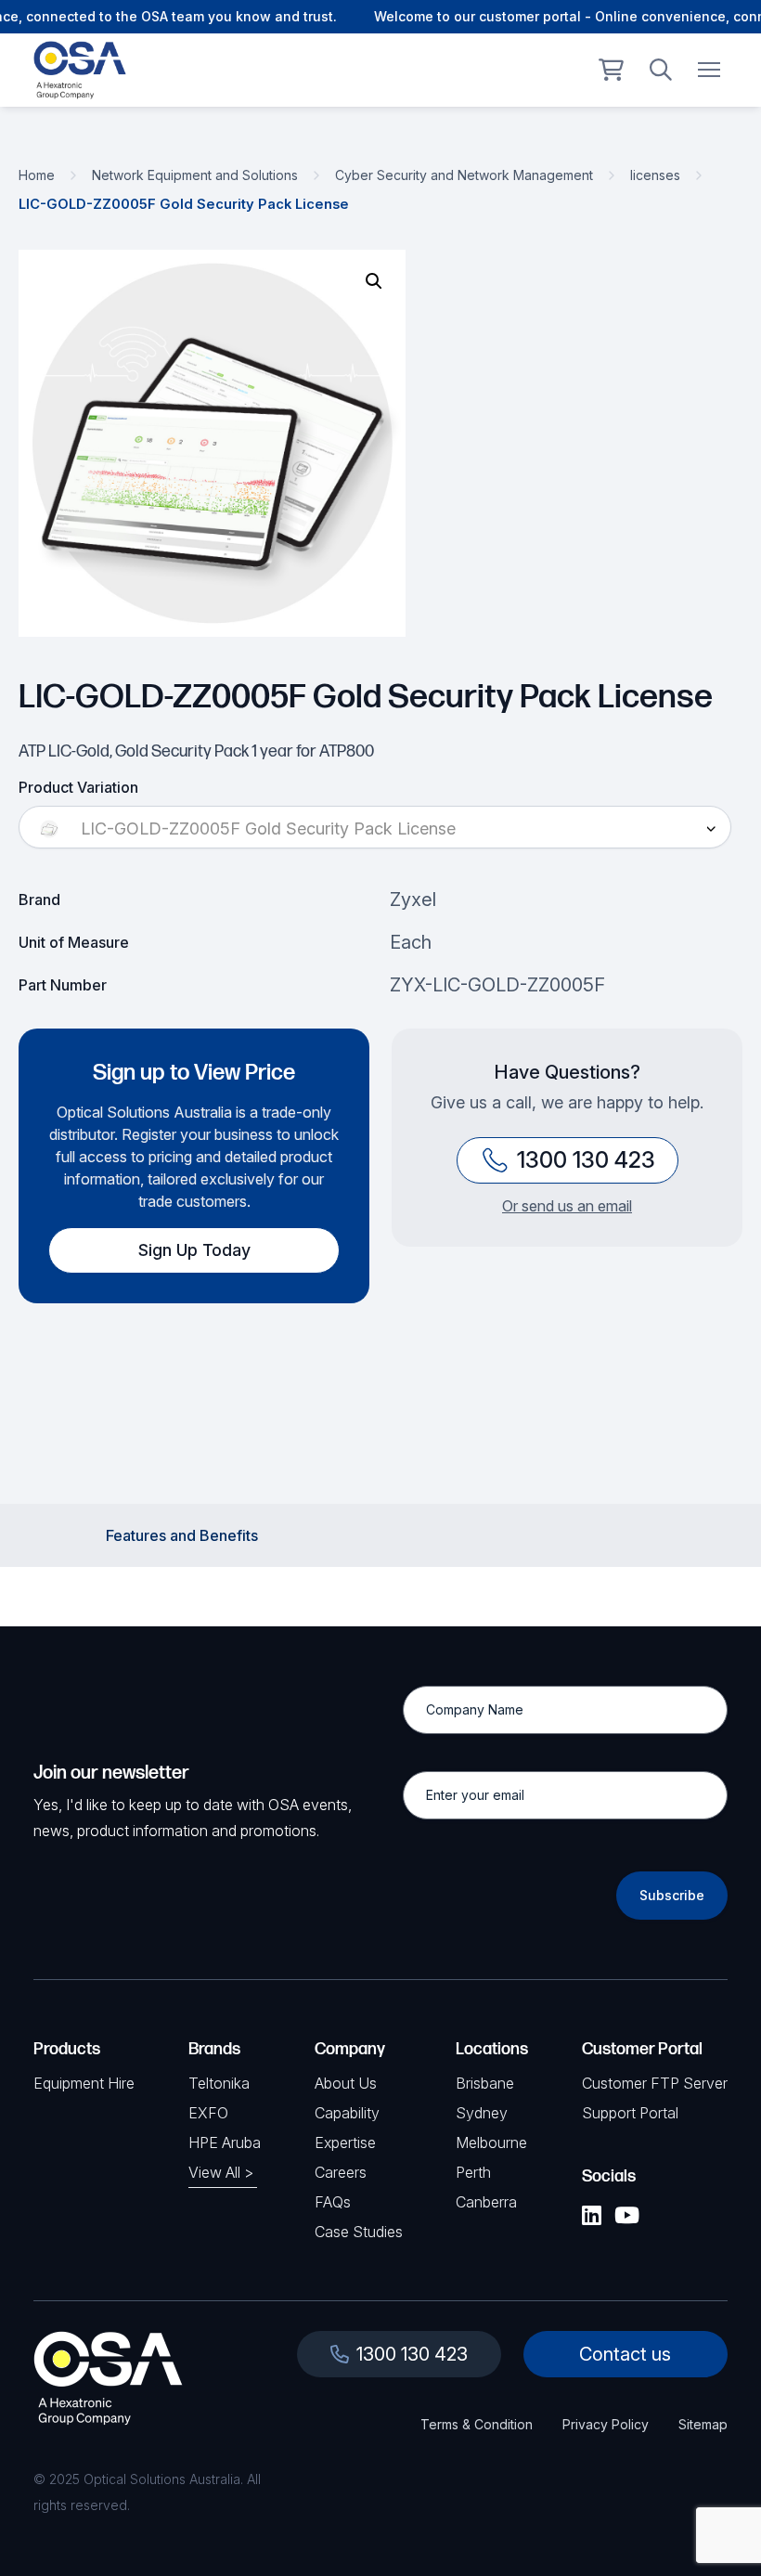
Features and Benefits (182, 1535)
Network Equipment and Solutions (195, 175)
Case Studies (359, 2232)
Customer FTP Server (655, 2083)
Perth (473, 2172)
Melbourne (491, 2142)
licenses (655, 175)
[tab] (182, 1535)
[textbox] (375, 829)
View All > (221, 2172)
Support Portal (630, 2113)
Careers (341, 2172)
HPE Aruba (225, 2142)
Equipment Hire (84, 2083)
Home (37, 175)
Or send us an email (567, 1206)
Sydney (482, 2113)
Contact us (625, 2354)
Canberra (486, 2202)
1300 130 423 (586, 1160)
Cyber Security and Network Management (464, 175)
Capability (347, 2113)
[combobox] (375, 829)
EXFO (208, 2113)
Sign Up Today (194, 1250)
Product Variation (78, 787)
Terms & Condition (477, 2424)
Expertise (345, 2142)
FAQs (333, 2202)
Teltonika (219, 2083)
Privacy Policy (606, 2424)
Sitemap (703, 2424)
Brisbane (485, 2083)
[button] (374, 281)
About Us (346, 2083)
